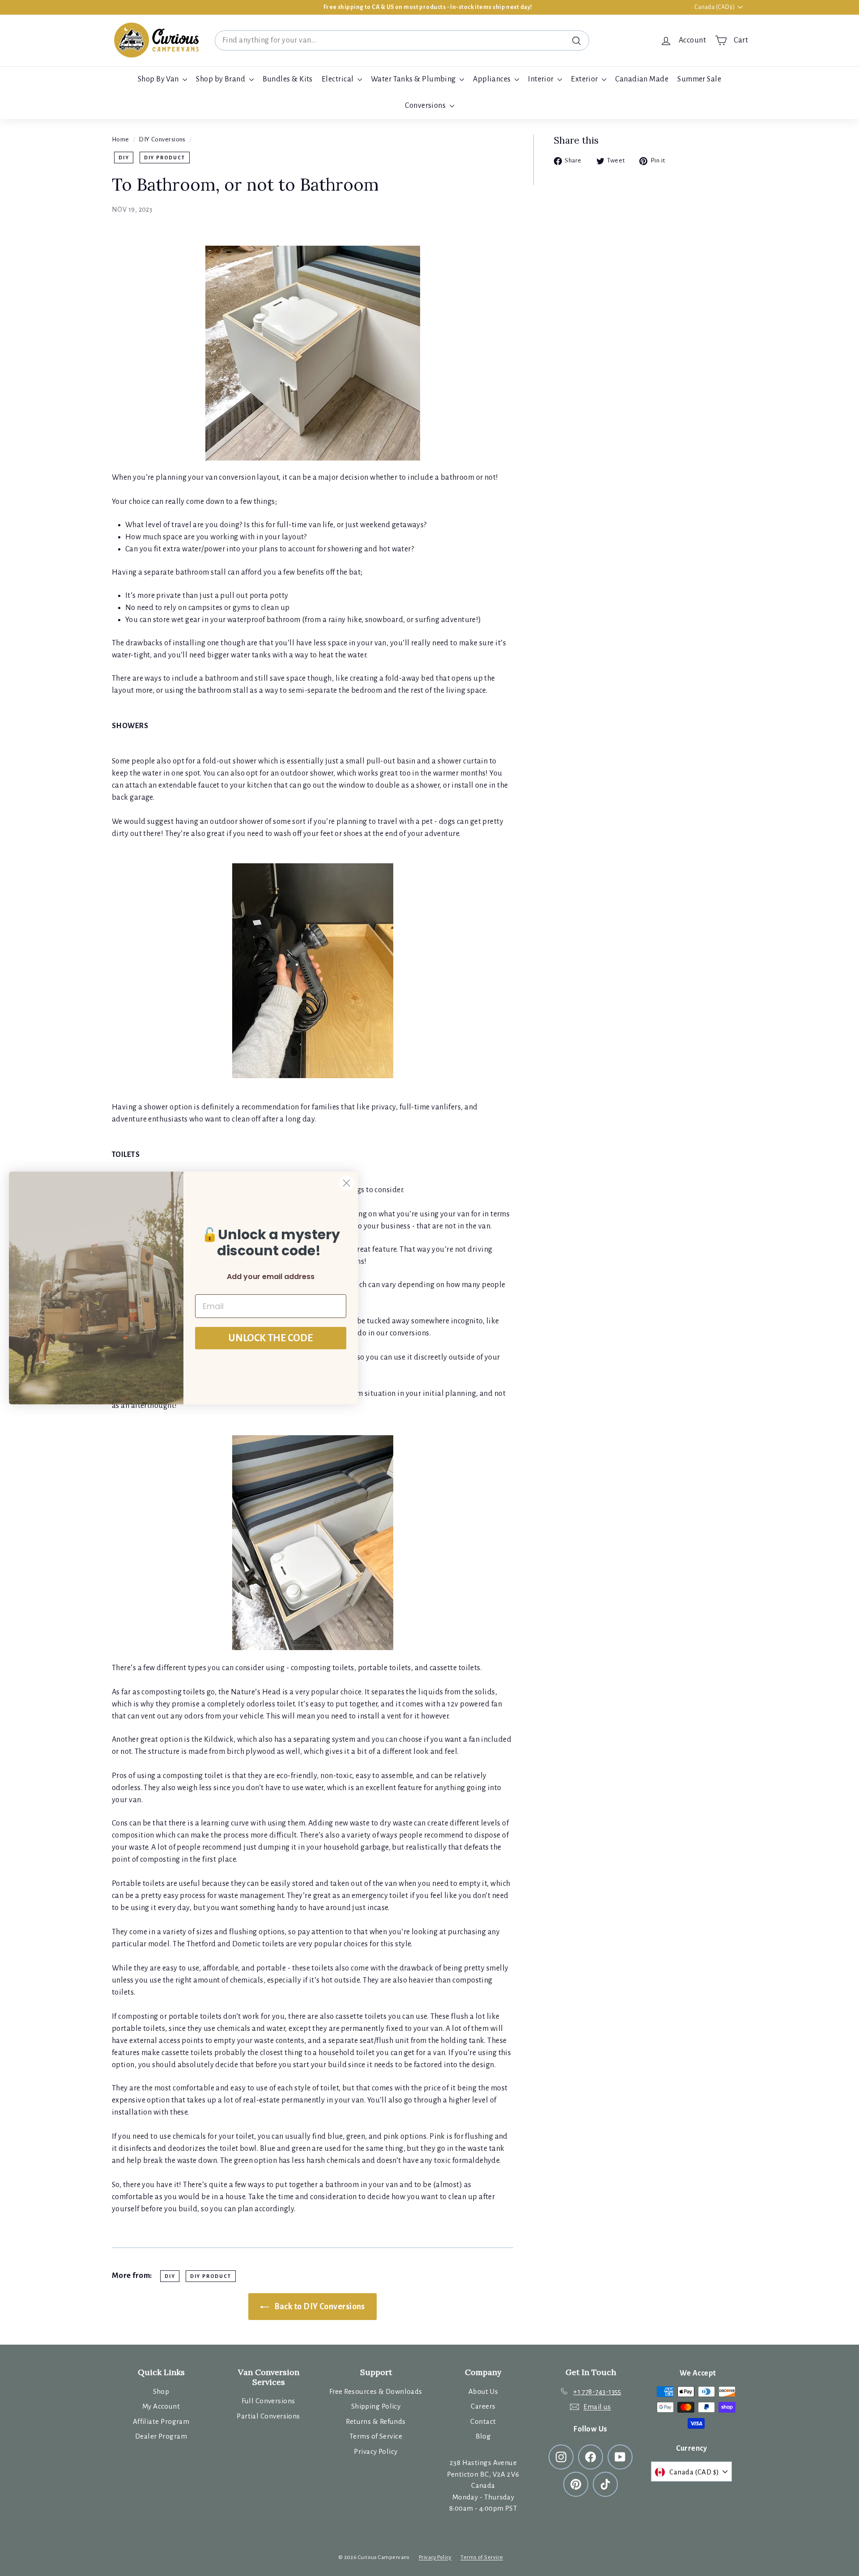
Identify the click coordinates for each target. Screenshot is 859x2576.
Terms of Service (376, 2436)
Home (121, 139)
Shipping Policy (376, 2406)
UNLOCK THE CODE (271, 1338)
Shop (161, 2391)
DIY (124, 158)
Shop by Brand (221, 79)
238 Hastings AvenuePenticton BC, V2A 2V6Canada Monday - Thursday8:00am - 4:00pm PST (483, 2485)
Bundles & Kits (288, 79)
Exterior (585, 79)
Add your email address (271, 1277)
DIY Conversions (162, 139)
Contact (483, 2421)
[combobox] (402, 41)
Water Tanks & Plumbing (414, 79)
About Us (483, 2391)
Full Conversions (268, 2401)
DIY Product (165, 158)
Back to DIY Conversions (319, 2307)
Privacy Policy (376, 2451)
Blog (483, 2436)
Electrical (338, 79)
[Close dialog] (347, 1183)
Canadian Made (642, 79)
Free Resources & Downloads (376, 2391)
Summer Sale (699, 79)
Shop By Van (159, 79)
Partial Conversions (268, 2416)
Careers (483, 2406)
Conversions (426, 106)
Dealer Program (161, 2436)
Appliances (493, 79)
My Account (161, 2406)
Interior (542, 79)
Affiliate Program (161, 2421)
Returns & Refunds (376, 2421)
